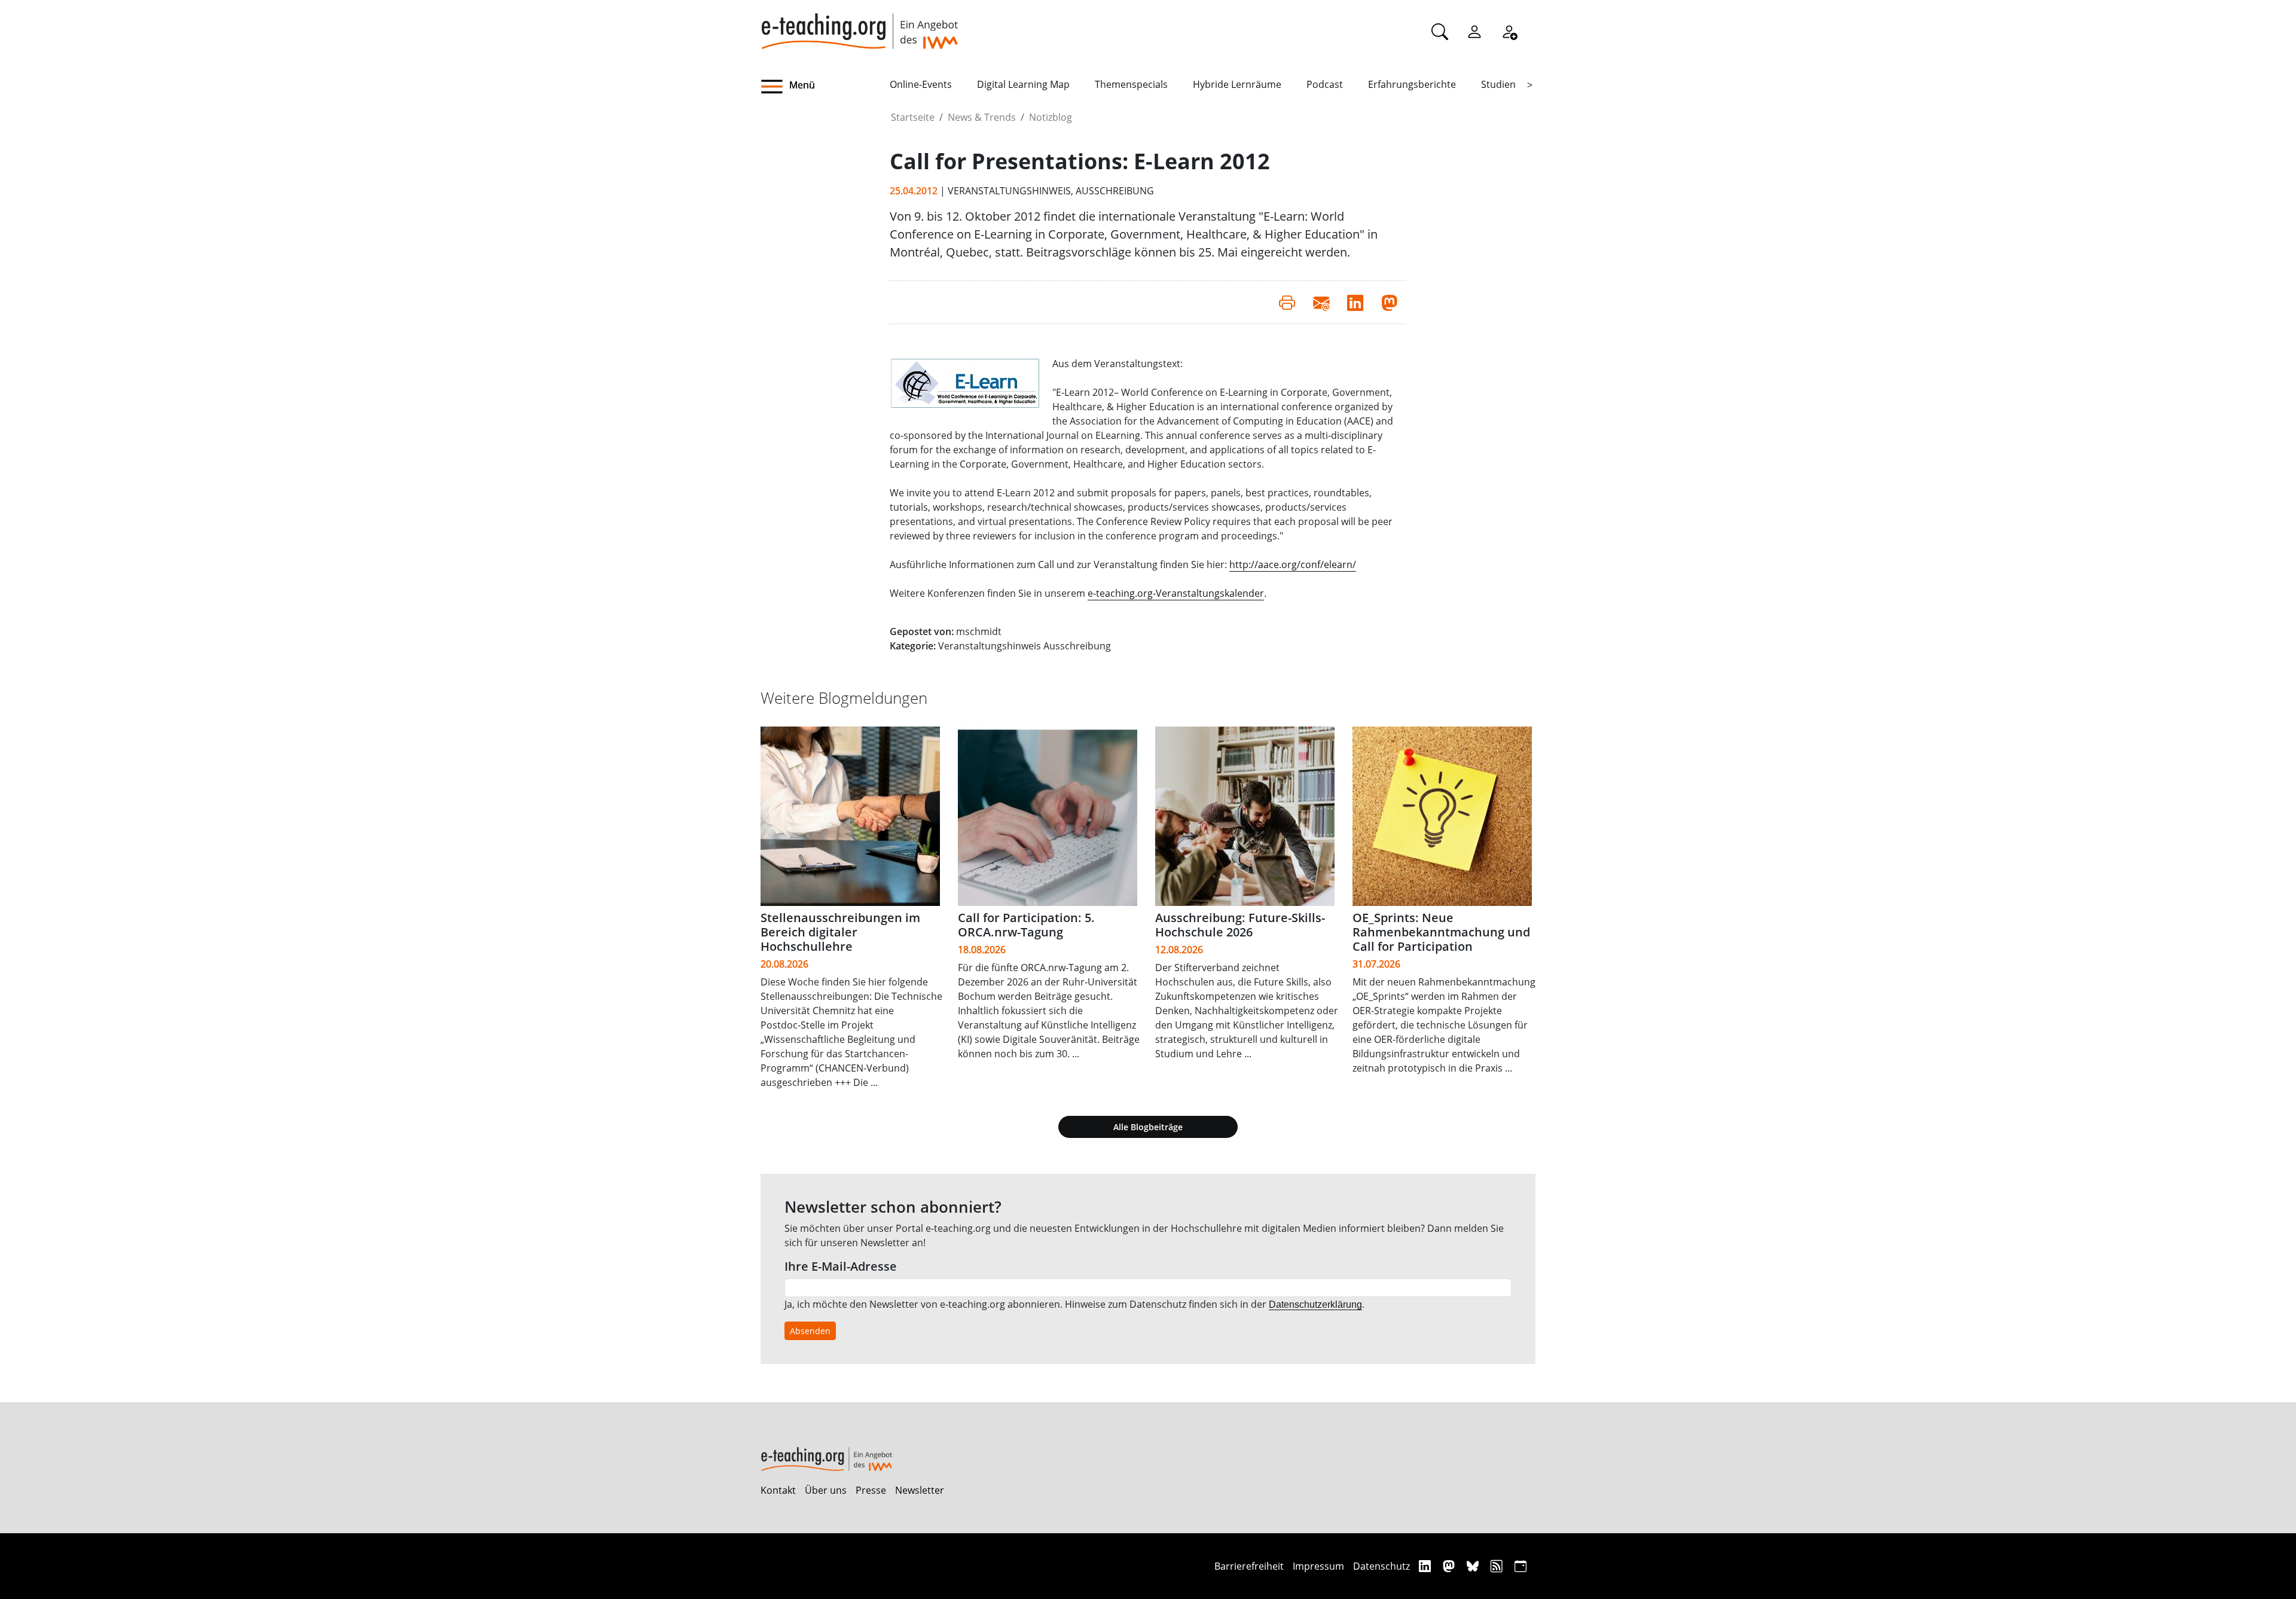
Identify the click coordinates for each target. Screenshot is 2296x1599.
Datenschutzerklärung (1315, 1304)
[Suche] (1440, 31)
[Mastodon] (1450, 1566)
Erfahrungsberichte (1412, 84)
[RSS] (1498, 1566)
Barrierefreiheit (1249, 1566)
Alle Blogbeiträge (1148, 1127)
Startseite (913, 117)
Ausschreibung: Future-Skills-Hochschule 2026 (1240, 925)
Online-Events (921, 84)
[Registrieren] (1509, 31)
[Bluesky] (1474, 1566)
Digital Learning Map (1023, 84)
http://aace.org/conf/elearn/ (1293, 564)
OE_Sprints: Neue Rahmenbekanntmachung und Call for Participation (1441, 932)
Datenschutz (1381, 1566)
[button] (825, 87)
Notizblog (1051, 117)
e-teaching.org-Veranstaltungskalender (1176, 593)
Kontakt (778, 1490)
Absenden (810, 1331)
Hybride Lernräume (1237, 84)
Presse (871, 1490)
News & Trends (982, 117)
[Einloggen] (1474, 31)
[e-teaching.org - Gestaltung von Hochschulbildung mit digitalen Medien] (859, 25)
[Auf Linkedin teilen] (1355, 302)
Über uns (826, 1490)
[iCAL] (1521, 1566)
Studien (1498, 84)
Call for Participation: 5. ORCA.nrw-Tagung (1026, 925)
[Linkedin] (1426, 1566)
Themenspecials (1131, 84)
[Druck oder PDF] (1287, 302)
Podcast (1325, 84)
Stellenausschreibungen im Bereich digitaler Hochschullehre (840, 932)
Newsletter (920, 1490)
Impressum (1318, 1566)
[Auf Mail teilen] (1321, 302)
